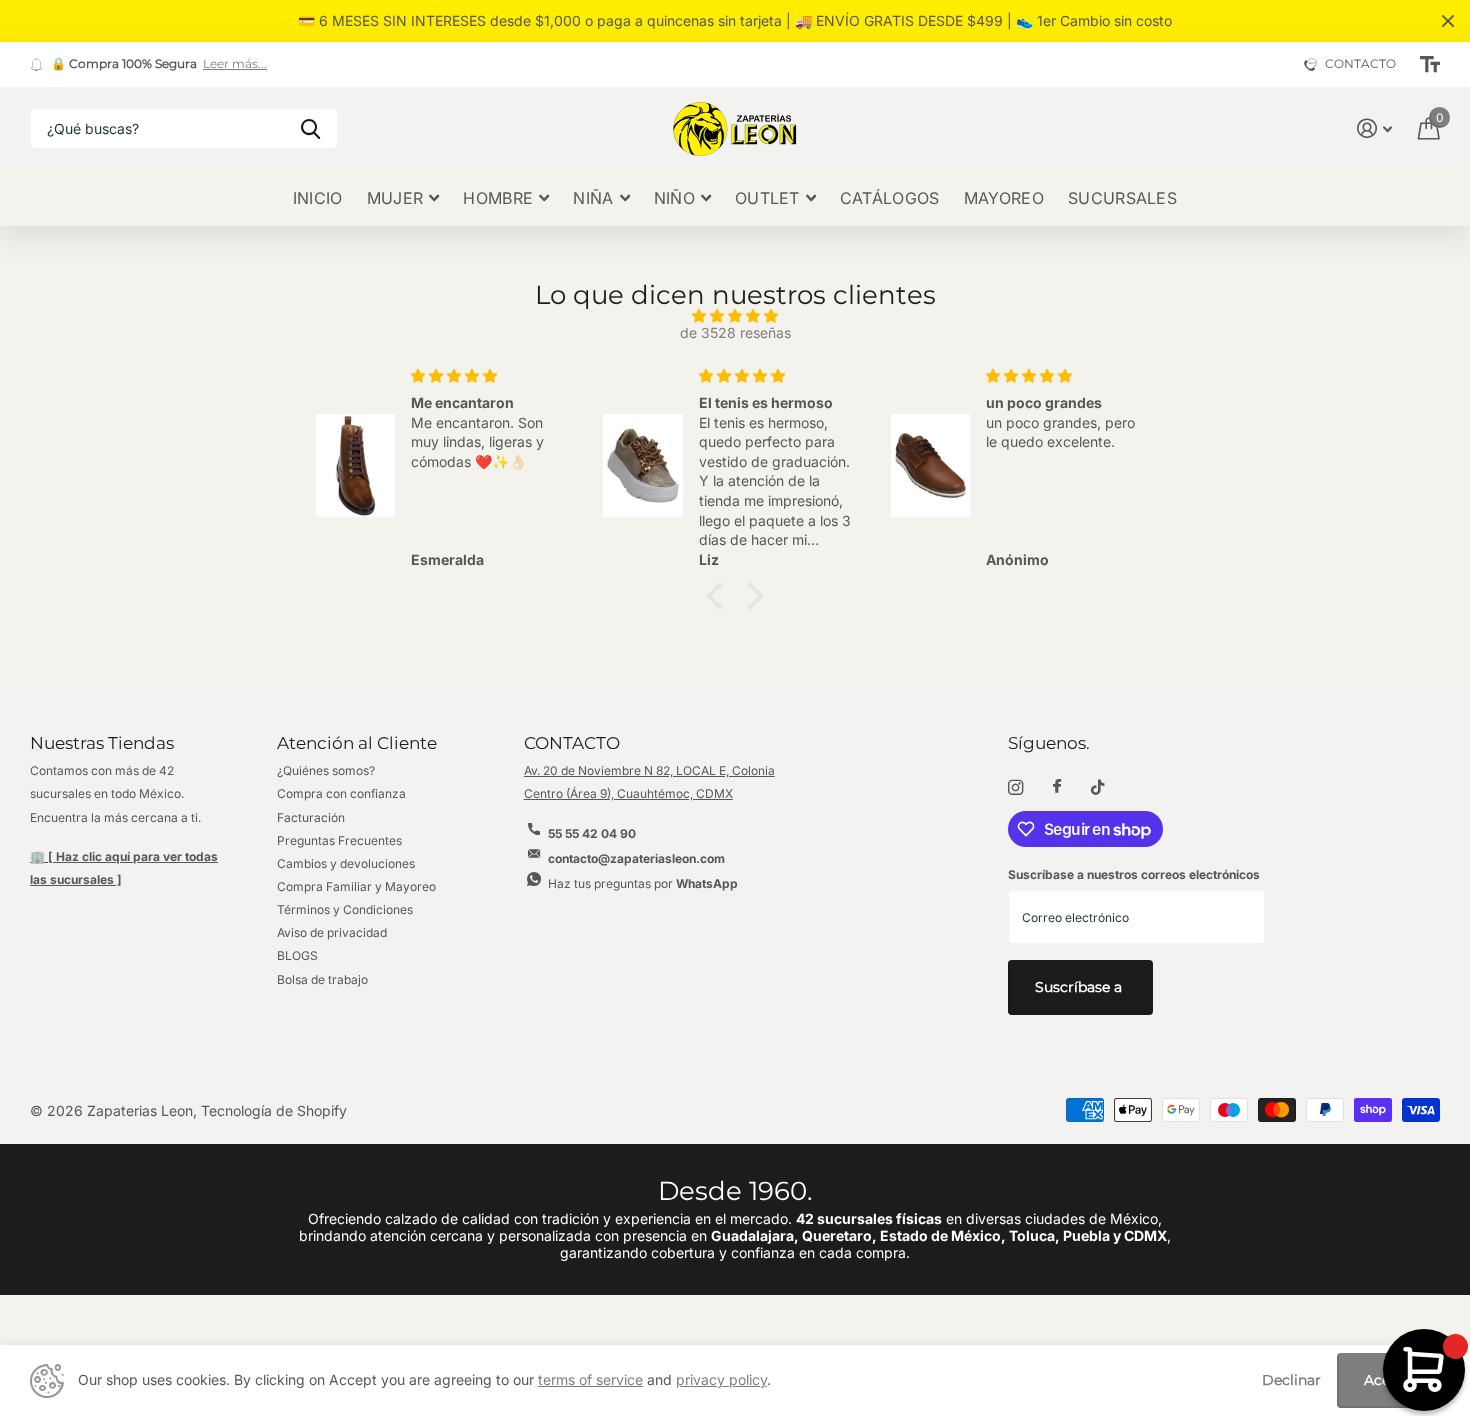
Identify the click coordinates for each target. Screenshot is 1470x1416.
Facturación (311, 817)
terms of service (590, 1379)
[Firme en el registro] (1374, 128)
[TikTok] (1098, 787)
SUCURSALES (1122, 198)
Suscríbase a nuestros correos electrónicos (1134, 874)
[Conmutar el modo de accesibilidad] (1430, 65)
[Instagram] (1015, 787)
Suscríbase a (1080, 987)
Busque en (310, 128)
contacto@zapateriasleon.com (636, 858)
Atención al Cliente (357, 743)
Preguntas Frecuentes (339, 840)
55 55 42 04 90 (592, 833)
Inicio (318, 198)
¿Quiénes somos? (326, 770)
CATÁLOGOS (890, 198)
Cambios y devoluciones (346, 863)
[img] (735, 316)
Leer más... (235, 64)
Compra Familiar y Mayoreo (356, 886)
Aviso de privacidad (332, 932)
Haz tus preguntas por (643, 883)
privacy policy (721, 1379)
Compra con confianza (341, 793)
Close (1448, 21)
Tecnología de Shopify (274, 1110)
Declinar (1291, 1380)
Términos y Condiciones (345, 909)
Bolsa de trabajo (322, 979)
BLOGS (297, 955)
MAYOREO (1004, 198)
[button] (720, 595)
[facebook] (1057, 787)
